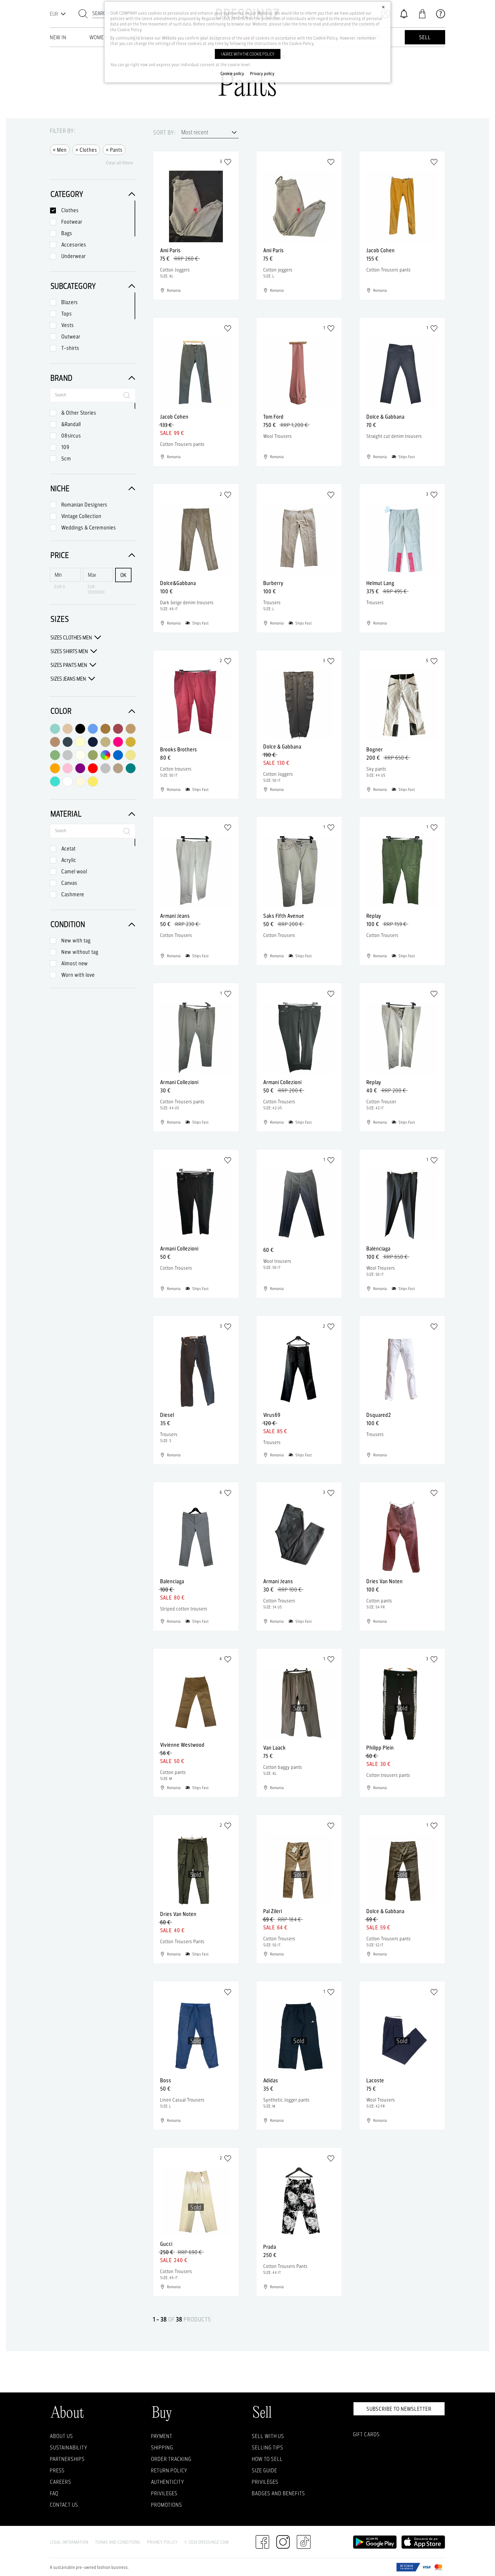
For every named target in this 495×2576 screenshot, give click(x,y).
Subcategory (73, 286)
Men (60, 149)
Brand (61, 378)
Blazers (70, 302)
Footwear (72, 222)
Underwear (74, 256)
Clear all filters (120, 163)
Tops (67, 314)
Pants (114, 149)
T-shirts (70, 348)
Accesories (74, 245)
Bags (67, 233)
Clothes (86, 149)
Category (67, 194)
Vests (68, 325)
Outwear (71, 336)
